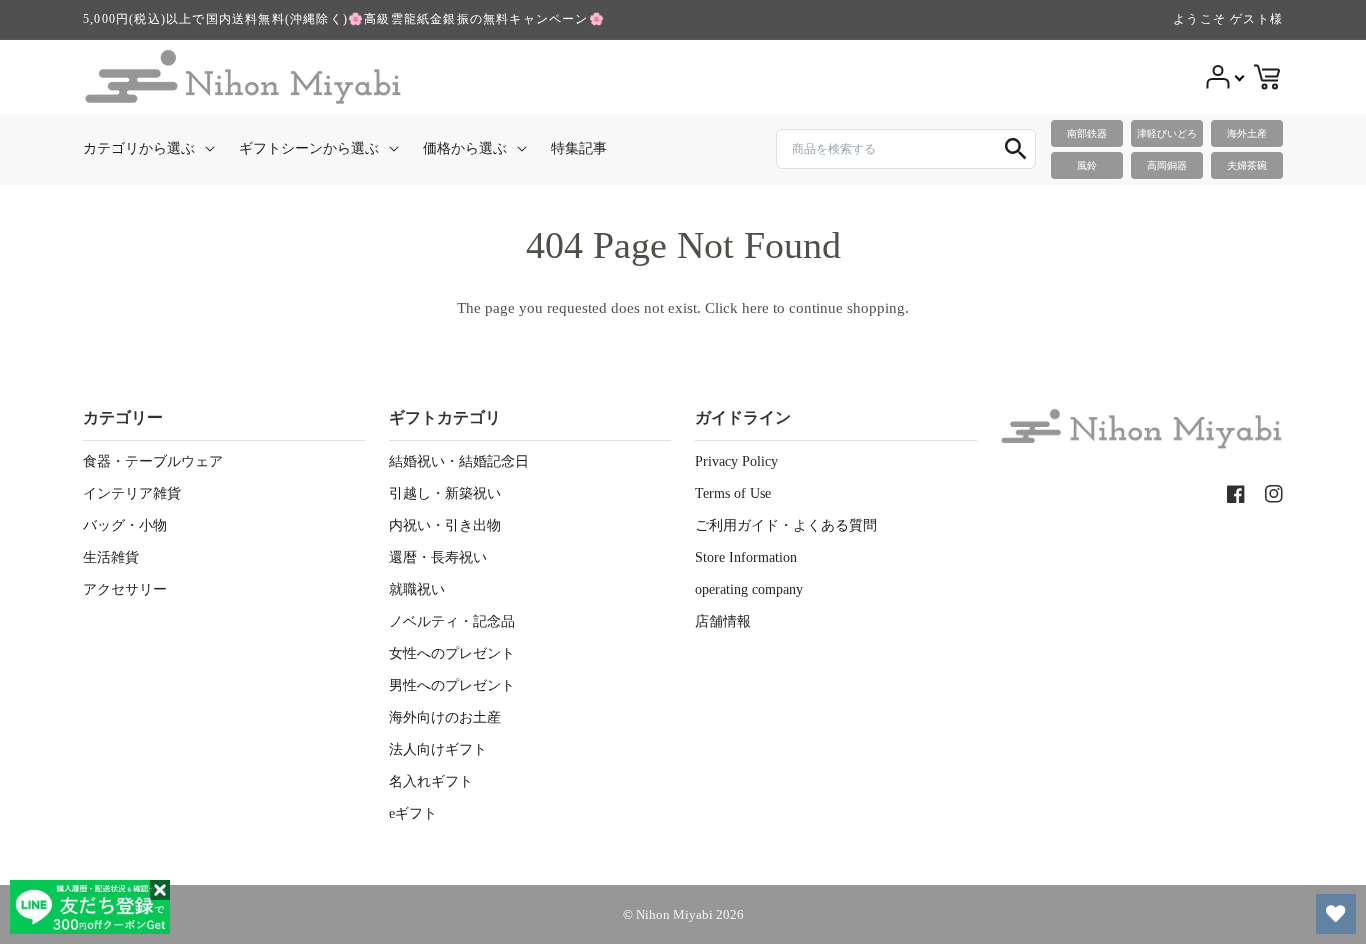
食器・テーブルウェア (153, 461)
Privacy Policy (736, 461)
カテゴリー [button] (123, 417)
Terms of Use (733, 493)
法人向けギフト (438, 749)
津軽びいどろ (1167, 133)
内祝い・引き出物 (445, 525)
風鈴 (1087, 165)
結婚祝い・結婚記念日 (459, 461)
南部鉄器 (1087, 133)
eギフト (413, 813)
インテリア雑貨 (132, 493)
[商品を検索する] (1016, 149)
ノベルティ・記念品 (452, 621)
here (755, 308)
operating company (749, 589)
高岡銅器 (1167, 165)
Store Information (746, 557)
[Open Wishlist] (1336, 914)
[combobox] (906, 149)
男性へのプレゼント (452, 685)
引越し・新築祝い (445, 493)
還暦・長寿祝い (438, 557)
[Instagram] (1274, 494)
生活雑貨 (111, 557)
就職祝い (417, 589)
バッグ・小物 (125, 525)
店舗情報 (723, 621)
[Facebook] (1236, 494)
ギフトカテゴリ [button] (445, 417)
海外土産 (1247, 133)
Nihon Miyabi (674, 914)
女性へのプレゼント (452, 653)
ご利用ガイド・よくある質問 (786, 525)
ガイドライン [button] (743, 417)
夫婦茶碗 (1247, 165)
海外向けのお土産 (445, 717)
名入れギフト (431, 781)
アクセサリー (125, 589)
